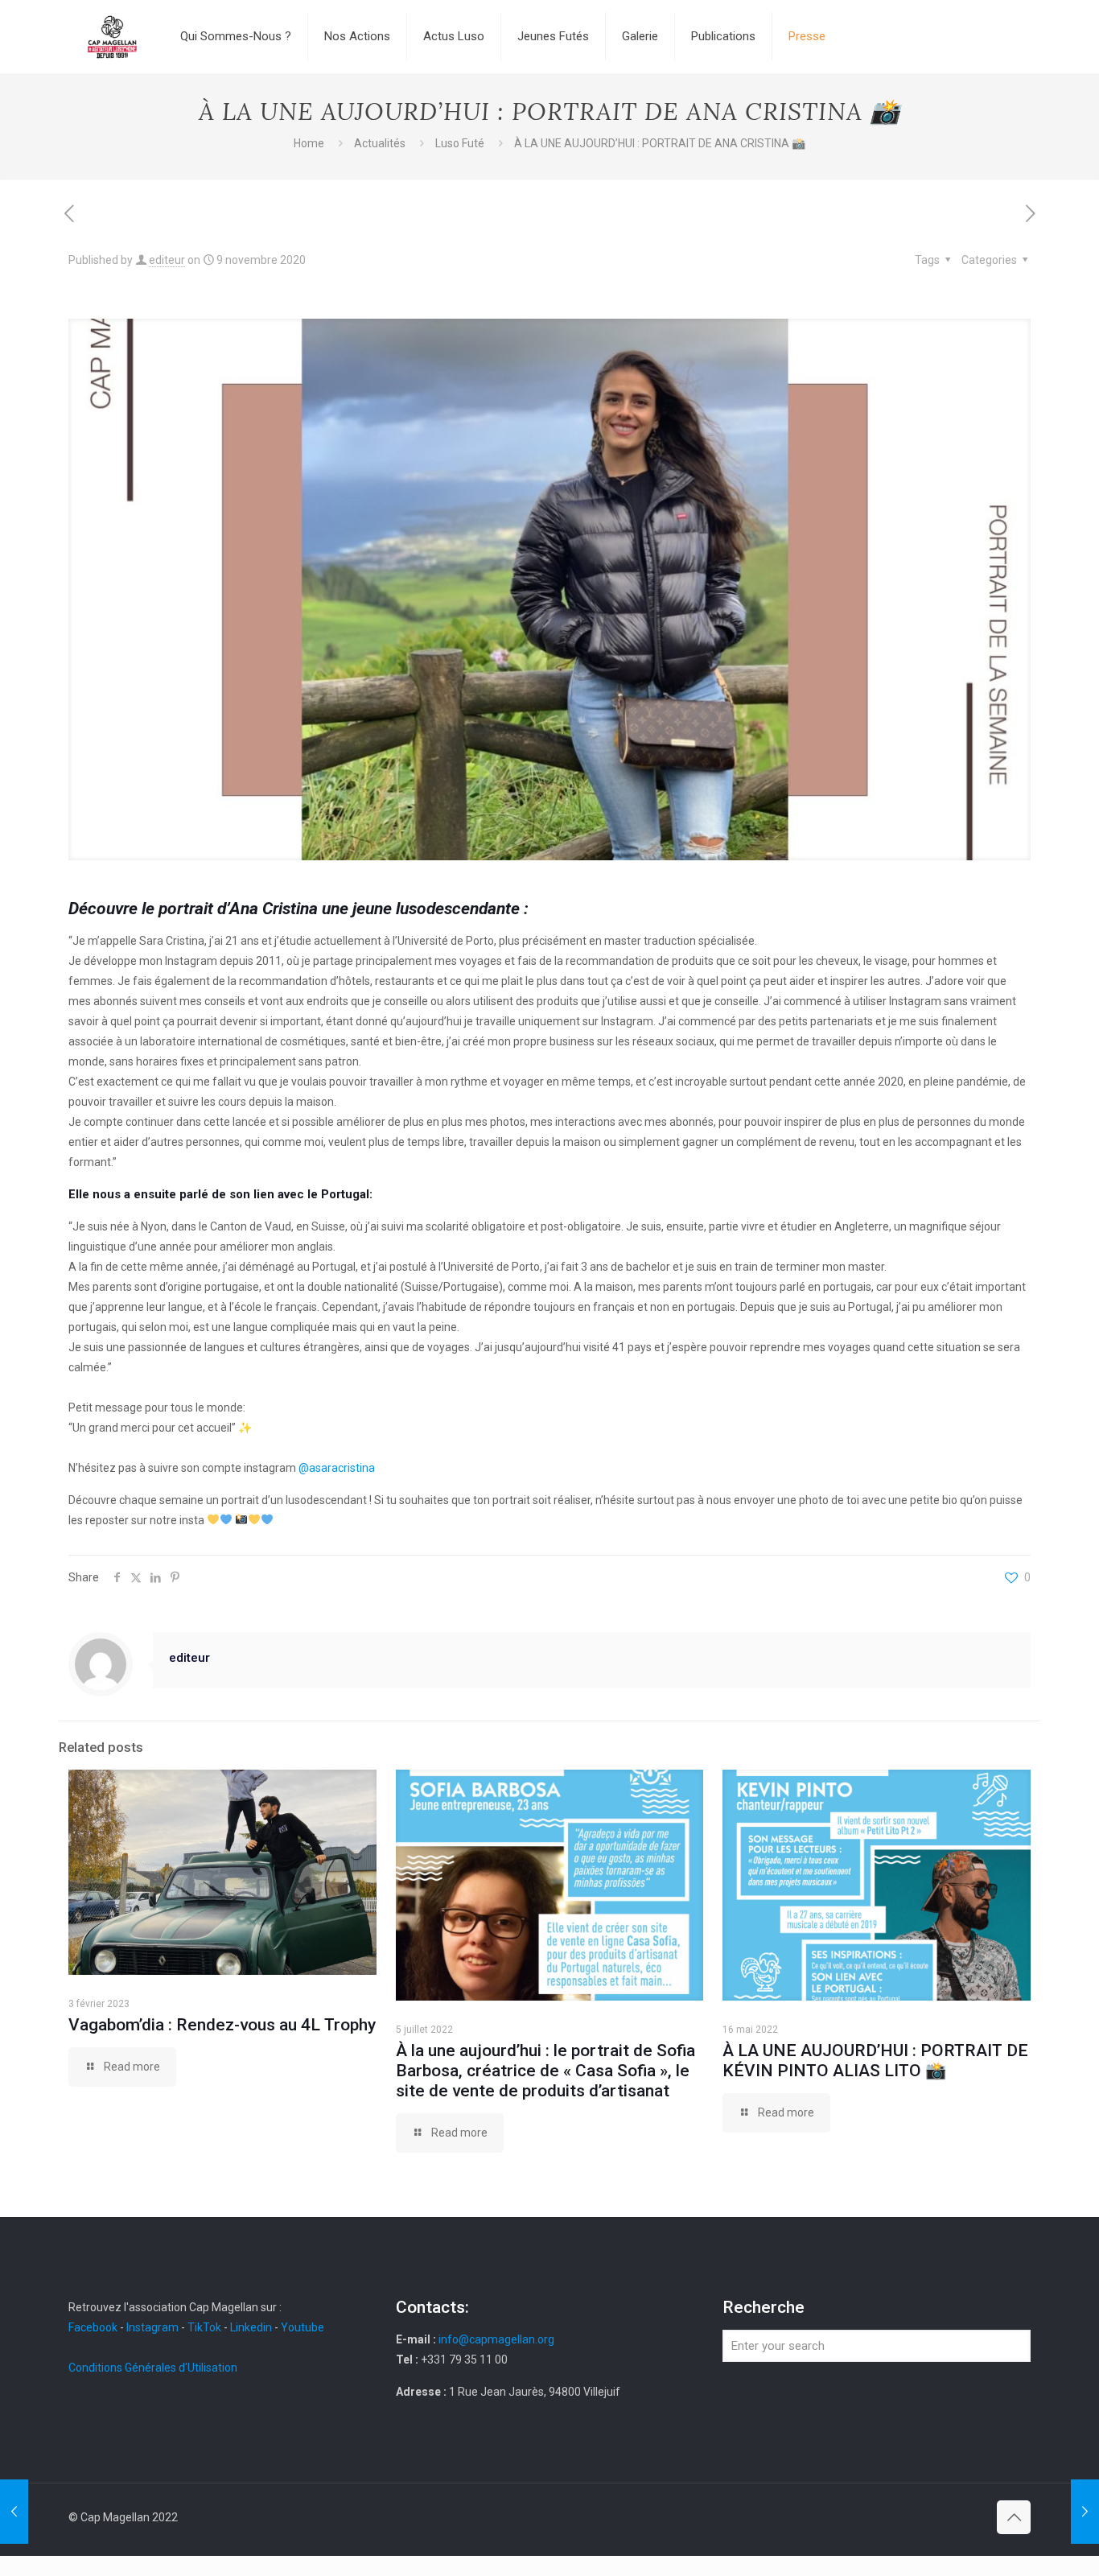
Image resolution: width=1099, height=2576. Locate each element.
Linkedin (251, 2327)
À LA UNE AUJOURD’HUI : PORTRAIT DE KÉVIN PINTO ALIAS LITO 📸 (875, 2061)
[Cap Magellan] (112, 36)
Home (309, 143)
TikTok (204, 2327)
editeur (167, 260)
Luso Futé (460, 143)
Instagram (152, 2327)
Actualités (380, 143)
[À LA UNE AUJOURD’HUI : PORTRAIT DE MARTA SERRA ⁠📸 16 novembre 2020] (1085, 2512)
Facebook (94, 2327)
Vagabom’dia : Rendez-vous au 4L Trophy (222, 2025)
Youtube (303, 2327)
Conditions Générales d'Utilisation (153, 2368)
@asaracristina (337, 1468)
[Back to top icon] (1014, 2517)
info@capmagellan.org (496, 2339)
